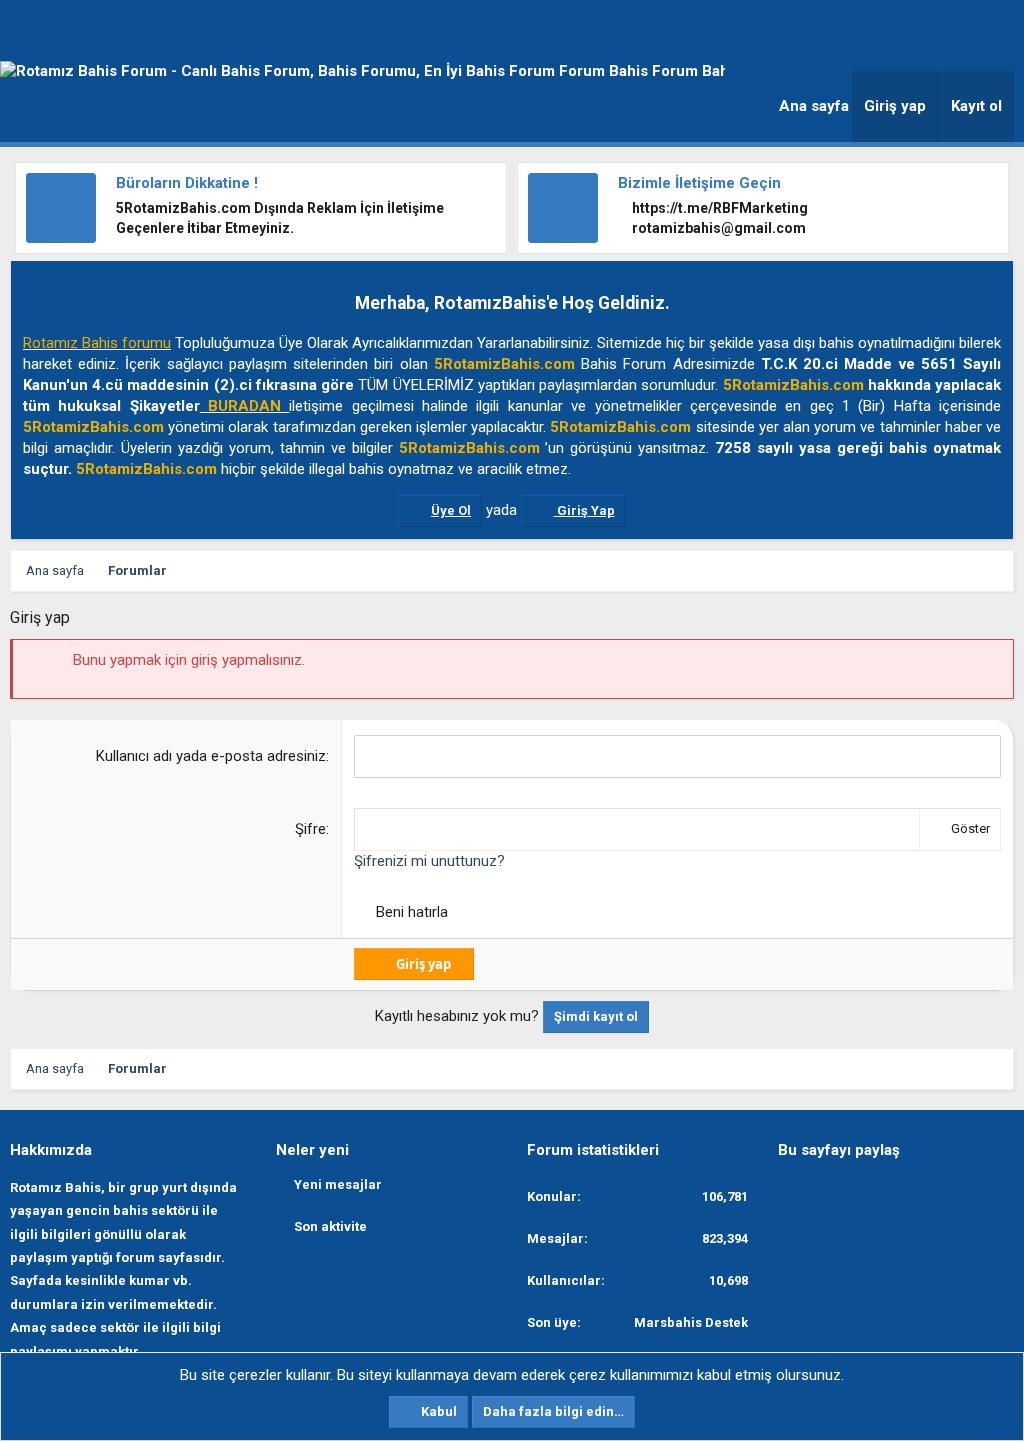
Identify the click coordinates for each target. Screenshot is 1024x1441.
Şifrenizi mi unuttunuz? (429, 861)
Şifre (310, 829)
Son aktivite (330, 1226)
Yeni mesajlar (338, 1184)
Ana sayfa (814, 106)
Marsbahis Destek (691, 1322)
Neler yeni (312, 1150)
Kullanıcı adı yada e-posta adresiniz (211, 756)
